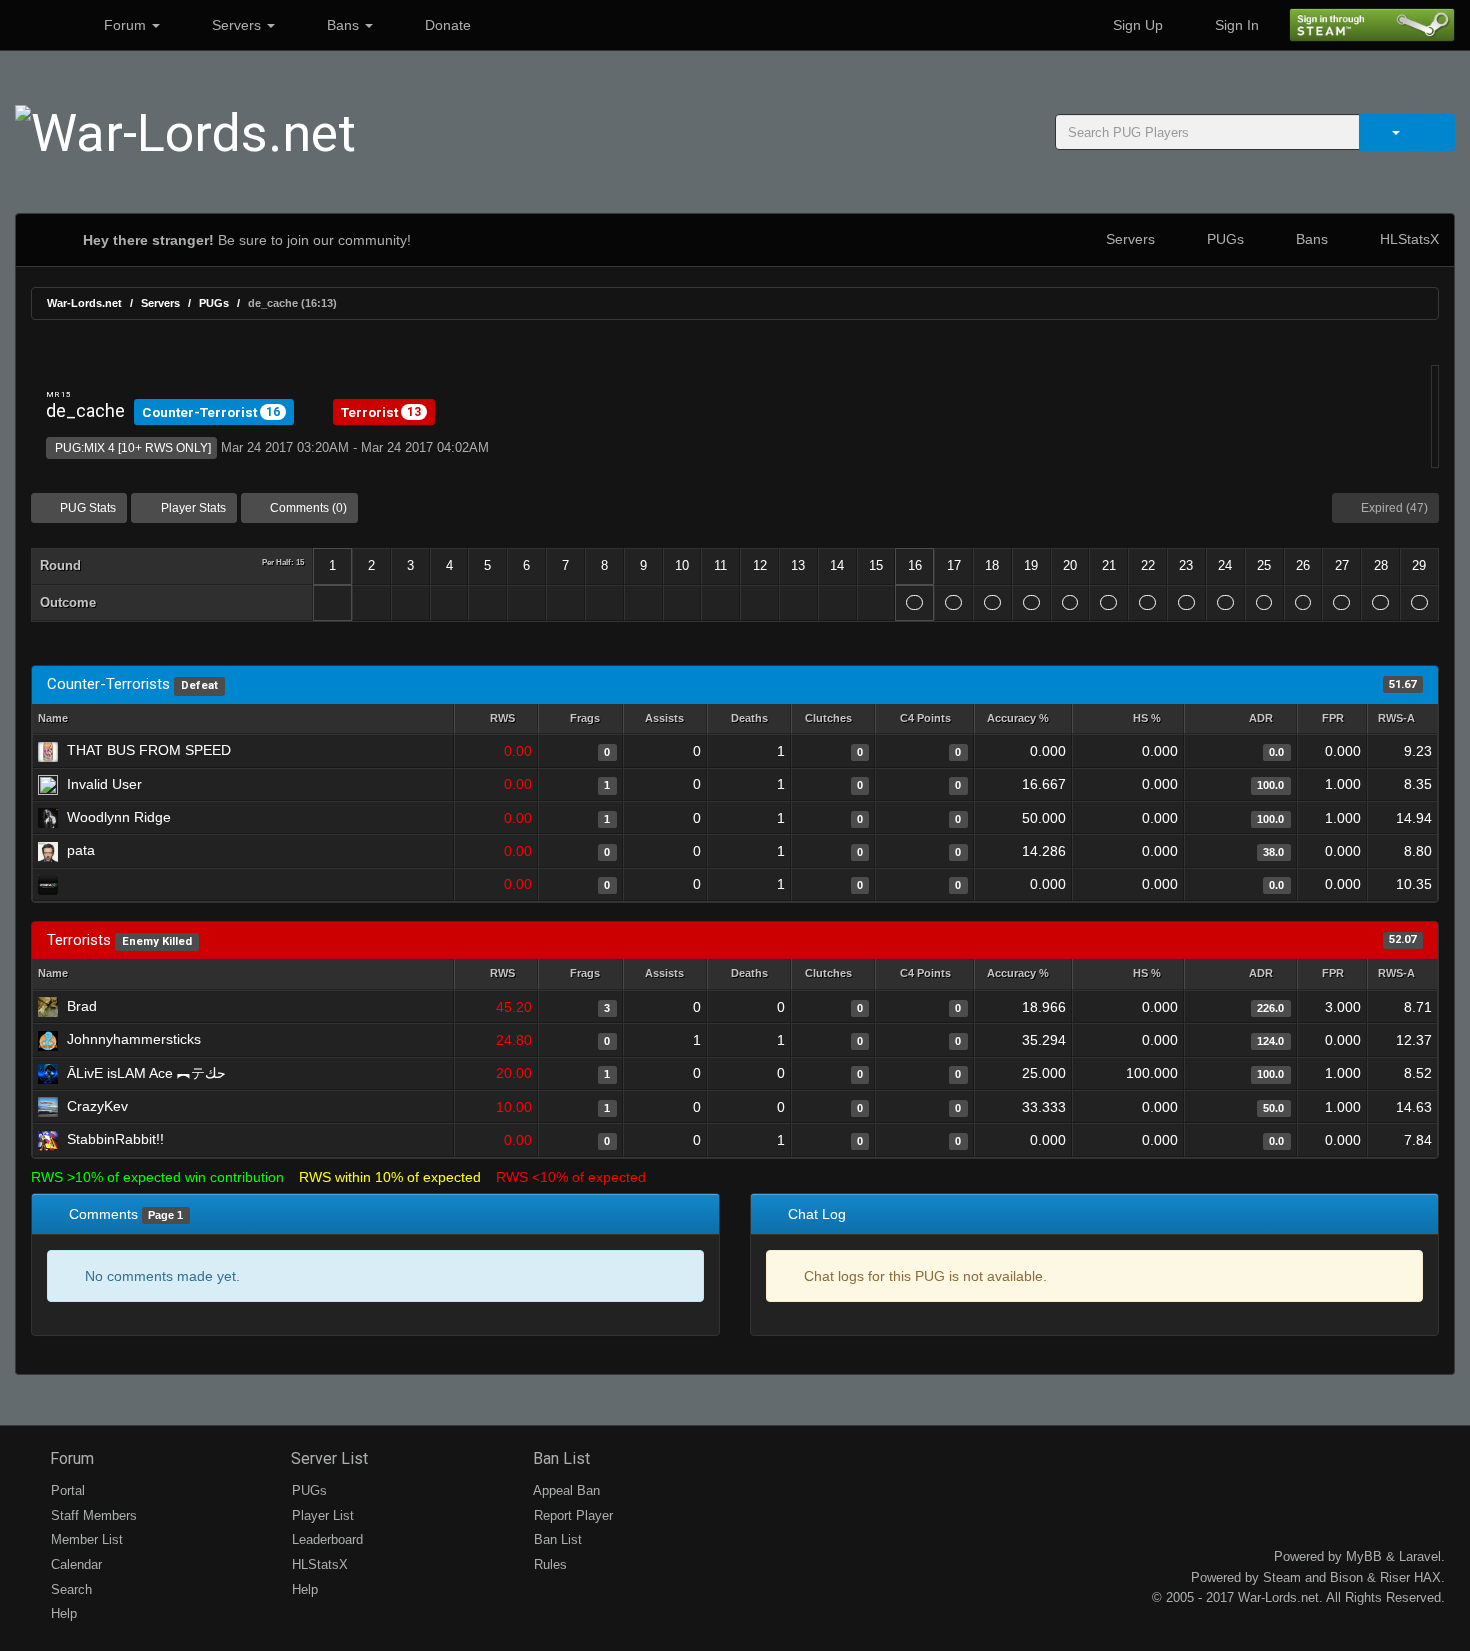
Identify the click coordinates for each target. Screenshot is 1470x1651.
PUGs (1223, 239)
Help (62, 1613)
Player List (321, 1515)
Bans (343, 25)
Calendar (74, 1564)
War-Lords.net (84, 303)
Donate (446, 25)
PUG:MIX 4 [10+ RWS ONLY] (131, 448)
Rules (548, 1564)
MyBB (1364, 1556)
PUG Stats (86, 508)
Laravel (1420, 1556)
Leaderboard (325, 1539)
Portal (66, 1490)
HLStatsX (1407, 239)
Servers (236, 25)
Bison (1346, 1577)
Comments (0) (307, 508)
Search (69, 1589)
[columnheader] (496, 719)
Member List (85, 1539)
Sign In (1235, 25)
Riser (1395, 1577)
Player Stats (192, 508)
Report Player (571, 1515)
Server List (327, 1458)
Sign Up (1136, 25)
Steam (1282, 1577)
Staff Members (92, 1515)
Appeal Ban (565, 1490)
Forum (125, 25)
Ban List (559, 1458)
